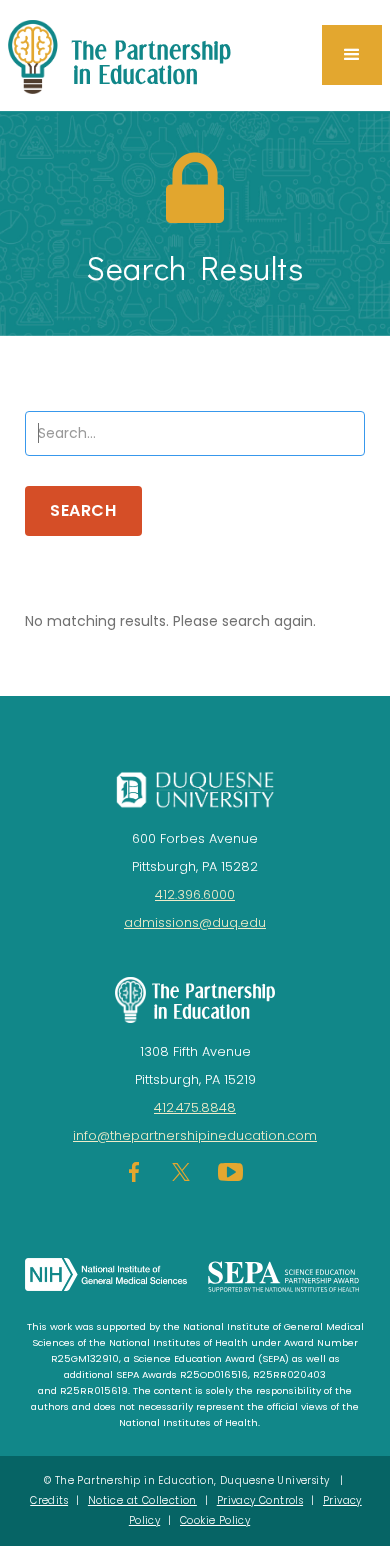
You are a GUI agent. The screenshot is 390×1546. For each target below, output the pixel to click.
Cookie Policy (215, 1520)
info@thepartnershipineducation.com (195, 1135)
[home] (139, 55)
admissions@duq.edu (195, 922)
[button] (352, 55)
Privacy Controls (260, 1500)
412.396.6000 (195, 894)
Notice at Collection (142, 1500)
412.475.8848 (195, 1107)
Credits (49, 1500)
